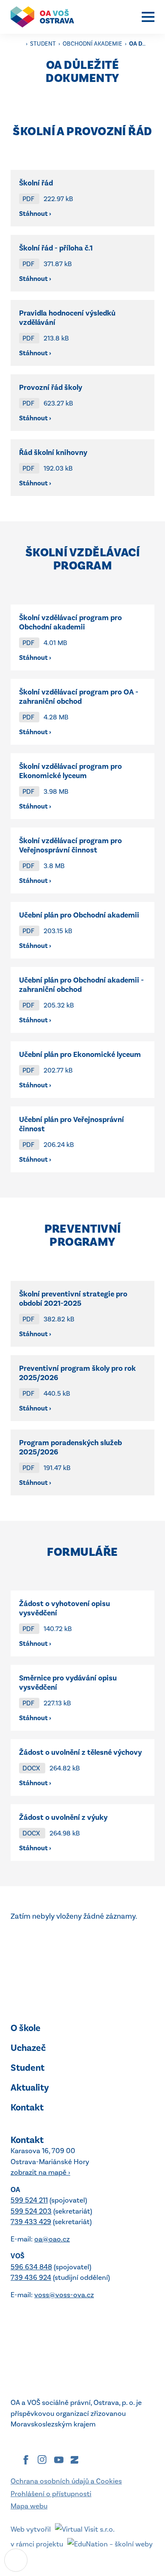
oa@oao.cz (52, 2239)
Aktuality (30, 2087)
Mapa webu (29, 2506)
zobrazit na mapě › (40, 2172)
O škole (26, 2028)
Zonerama (74, 2460)
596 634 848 (31, 2267)
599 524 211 (29, 2200)
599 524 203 (31, 2211)
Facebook (26, 2460)
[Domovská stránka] (47, 17)
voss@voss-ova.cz (64, 2295)
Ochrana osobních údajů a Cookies (66, 2481)
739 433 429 (31, 2222)
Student (44, 44)
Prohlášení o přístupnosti (51, 2494)
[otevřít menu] (148, 17)
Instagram (42, 2460)
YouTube (59, 2460)
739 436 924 (31, 2277)
